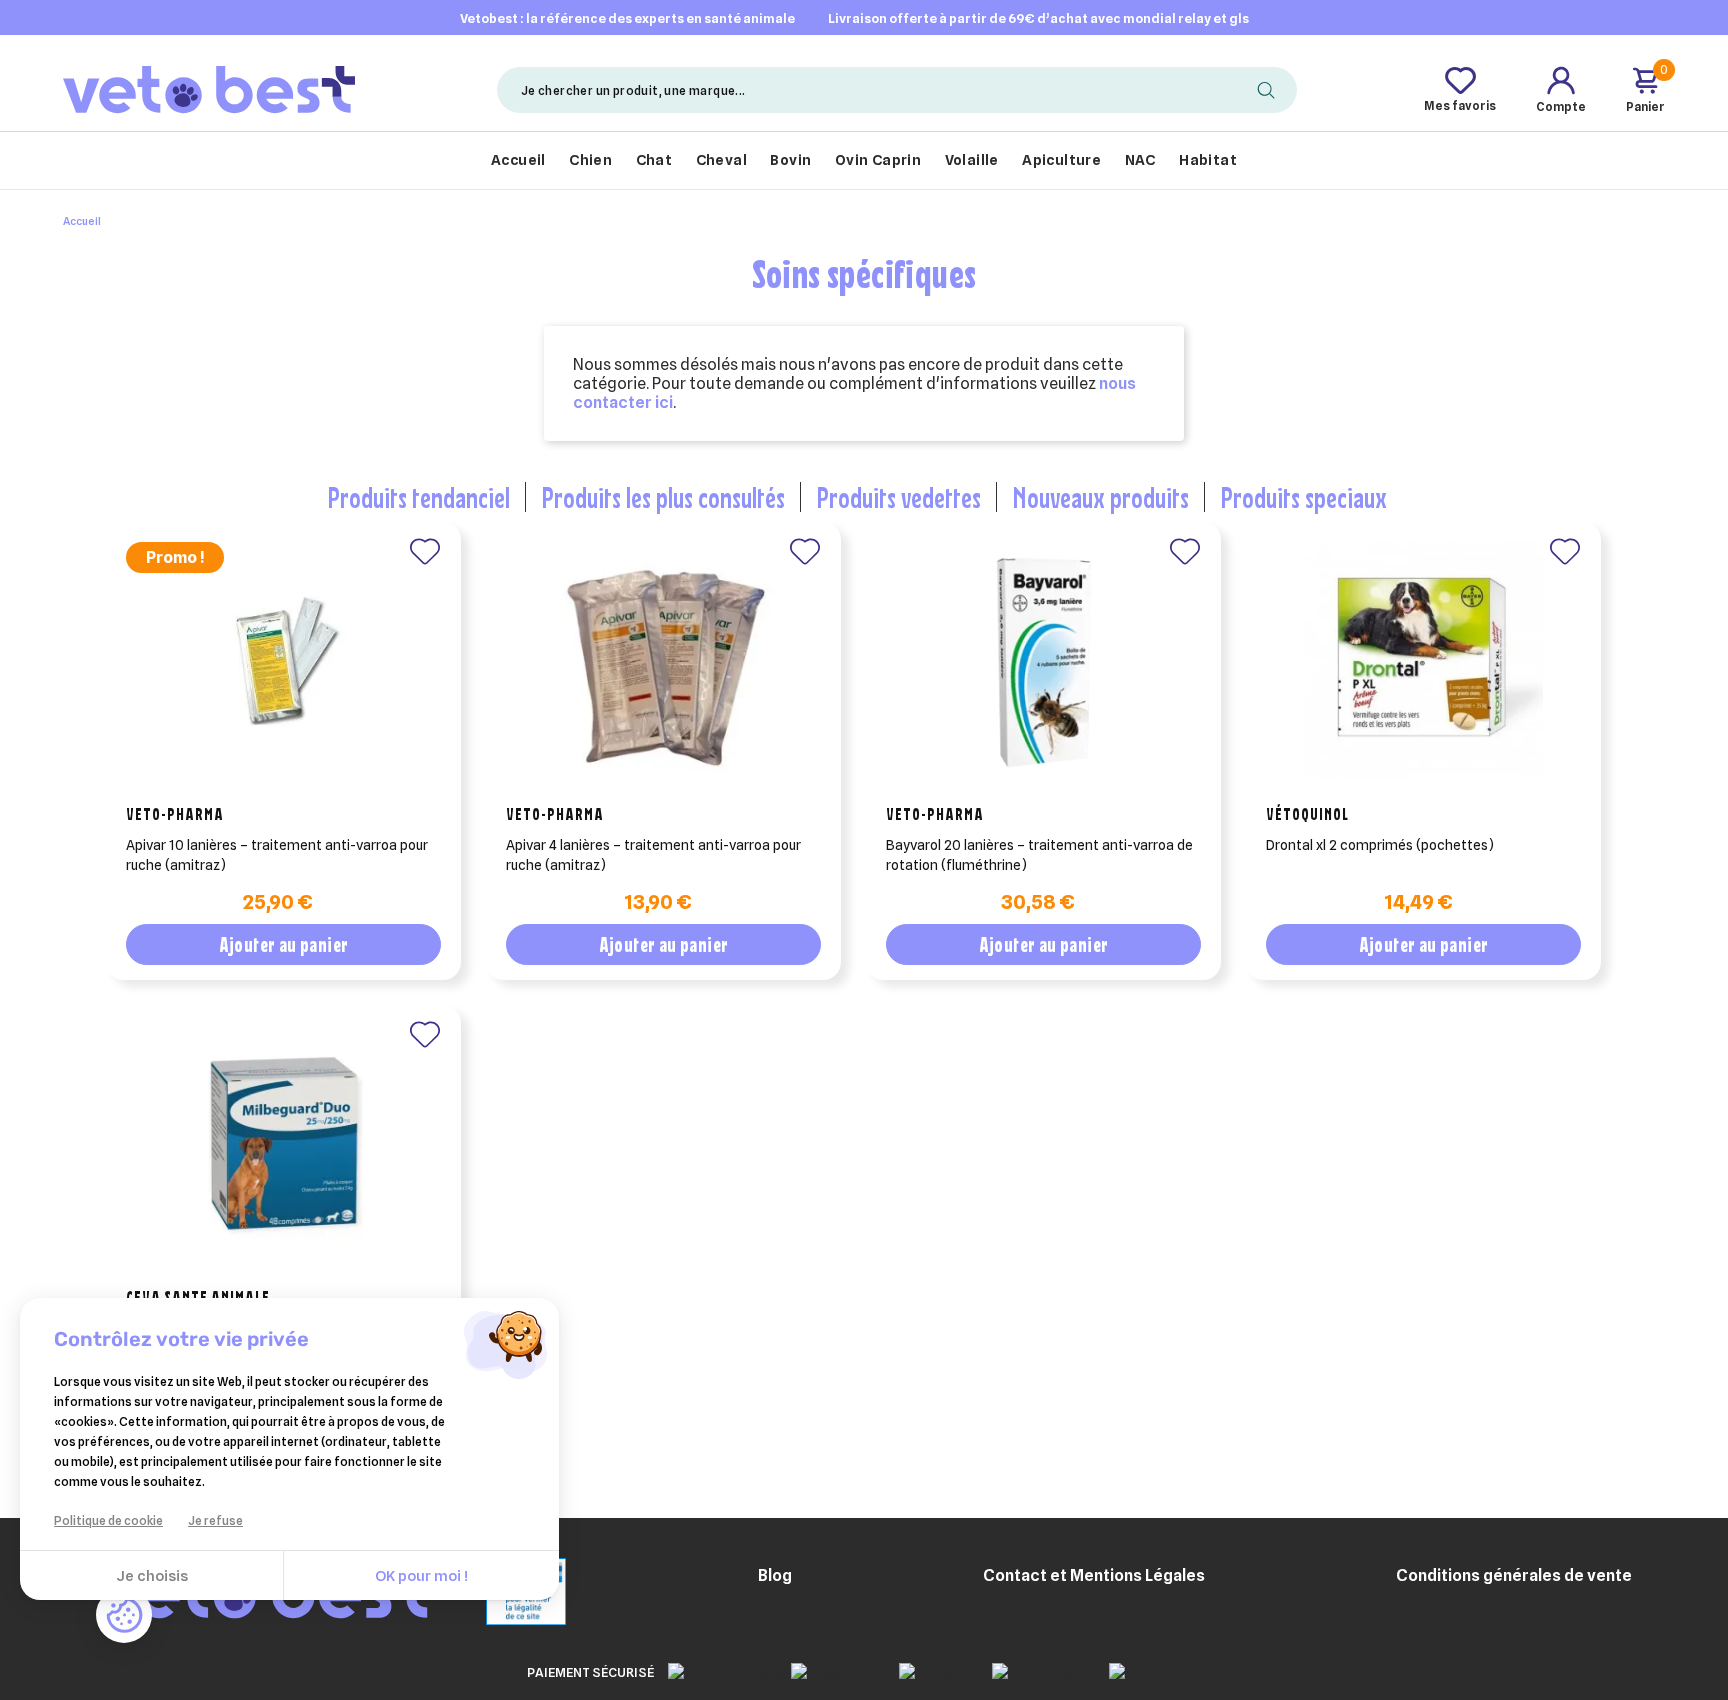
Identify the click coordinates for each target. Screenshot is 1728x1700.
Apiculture (1061, 159)
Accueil (518, 159)
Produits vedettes (898, 497)
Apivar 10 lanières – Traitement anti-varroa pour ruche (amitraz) (277, 855)
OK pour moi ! (421, 1576)
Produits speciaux (1303, 497)
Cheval (721, 159)
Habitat (1208, 159)
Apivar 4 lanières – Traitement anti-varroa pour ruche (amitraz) (653, 855)
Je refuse (215, 1520)
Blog (775, 1575)
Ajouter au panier (284, 944)
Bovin (790, 159)
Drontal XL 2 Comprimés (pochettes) (1380, 845)
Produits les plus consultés (663, 497)
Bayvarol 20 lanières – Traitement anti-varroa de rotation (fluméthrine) (1039, 855)
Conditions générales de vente (1514, 1575)
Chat (654, 159)
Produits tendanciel (418, 497)
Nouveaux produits (1100, 497)
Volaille (972, 159)
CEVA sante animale (198, 1297)
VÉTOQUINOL (1307, 814)
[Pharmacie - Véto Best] (209, 89)
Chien (590, 159)
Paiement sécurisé (590, 1672)
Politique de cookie (108, 1520)
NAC (1140, 159)
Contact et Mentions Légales (1094, 1575)
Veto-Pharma (175, 814)
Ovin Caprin (878, 159)
